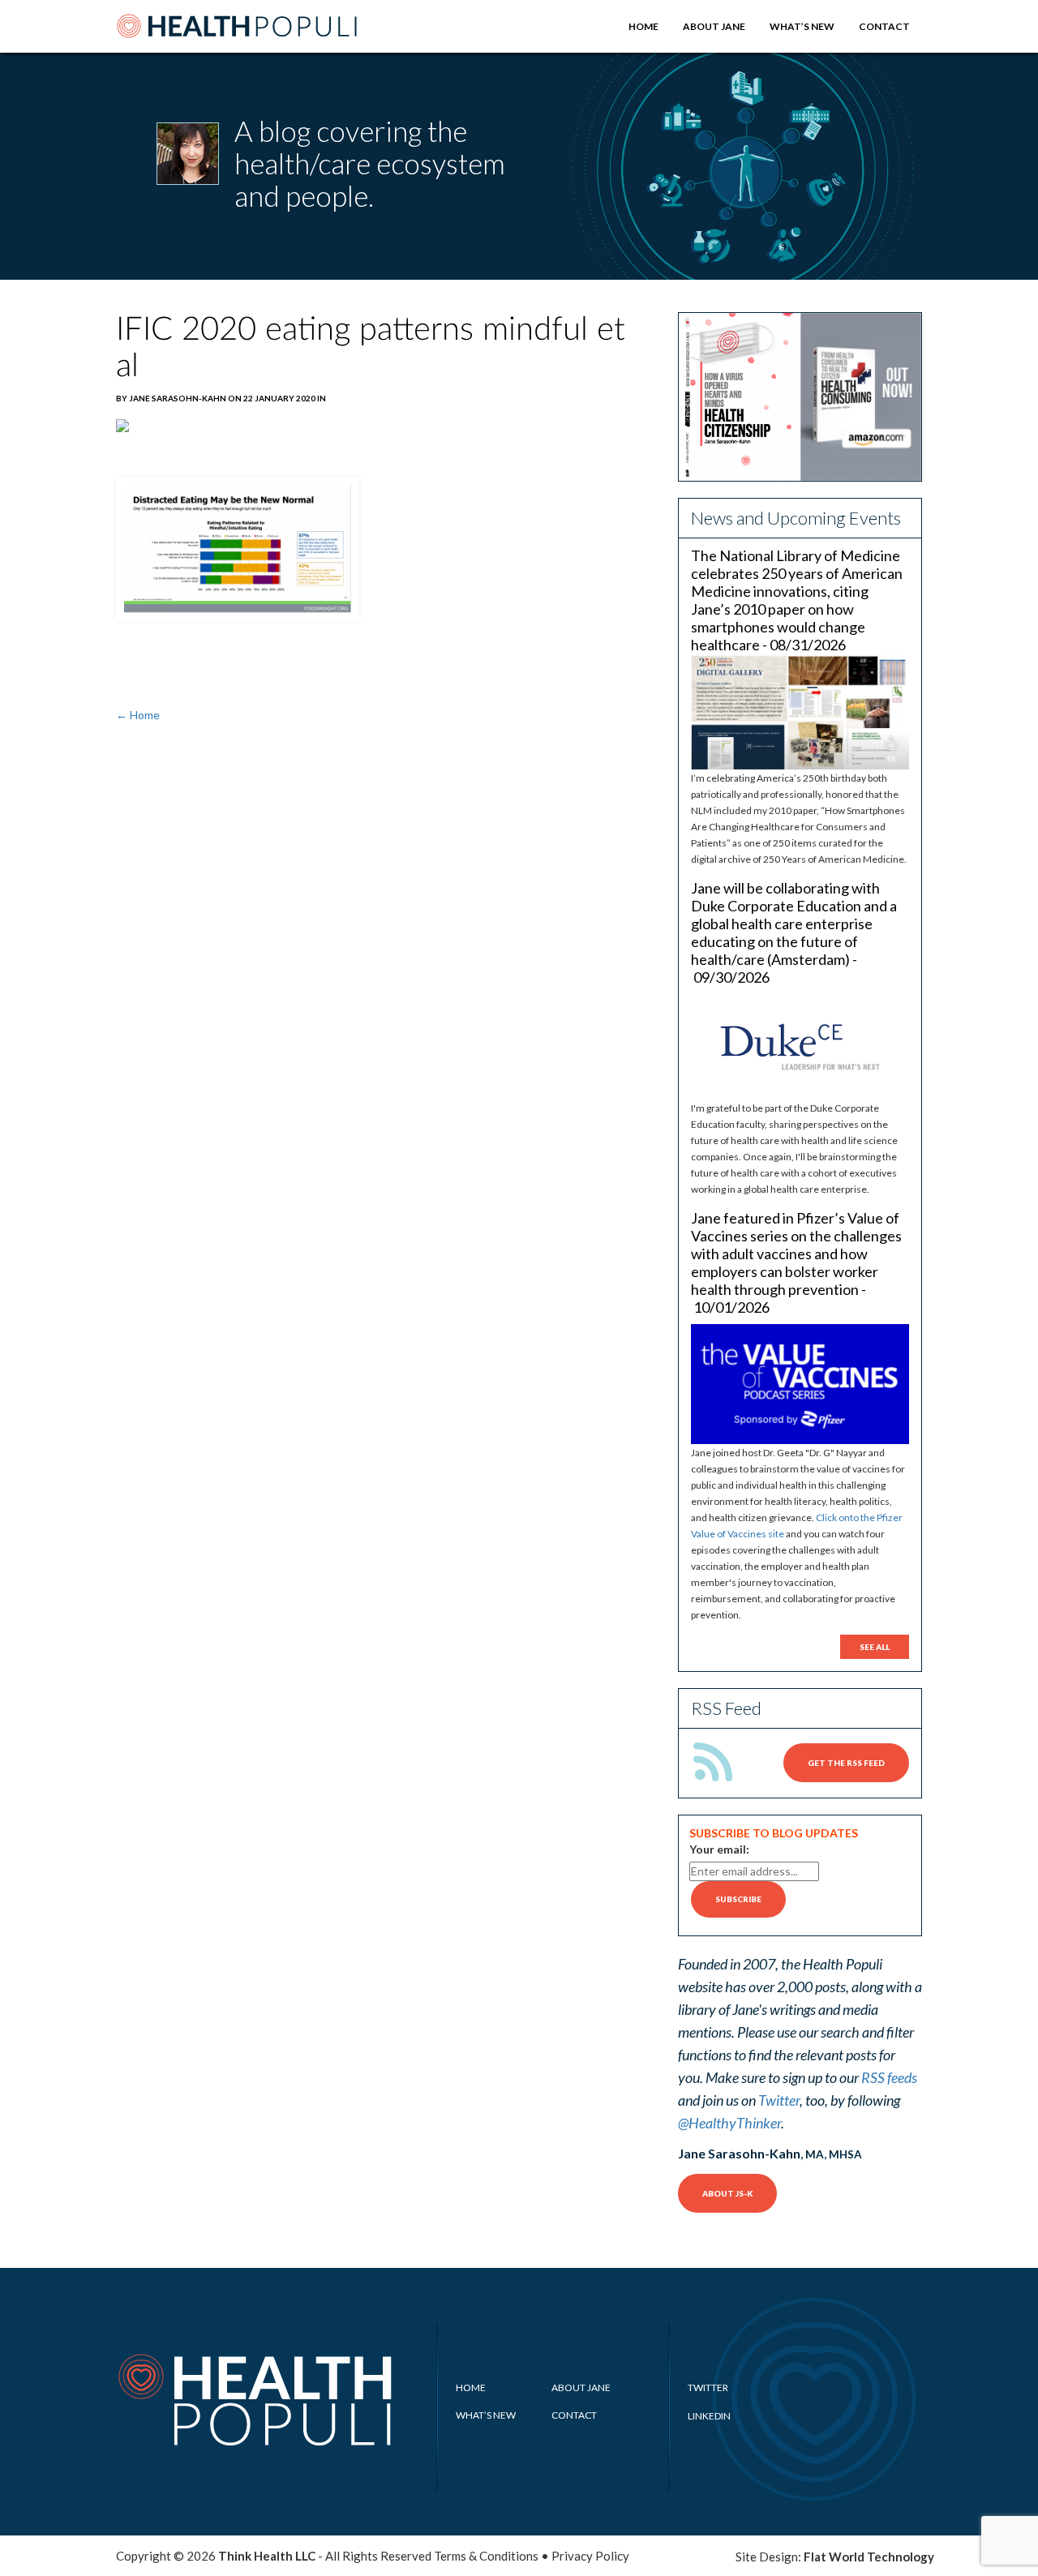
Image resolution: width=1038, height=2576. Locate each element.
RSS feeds (889, 2077)
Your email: (719, 1849)
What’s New (802, 26)
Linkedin (709, 2416)
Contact (884, 26)
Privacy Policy (590, 2556)
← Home (138, 715)
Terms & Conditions (486, 2556)
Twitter (779, 2100)
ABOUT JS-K (727, 2193)
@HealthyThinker (729, 2123)
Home (643, 26)
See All (875, 1647)
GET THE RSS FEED (846, 1763)
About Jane (714, 26)
